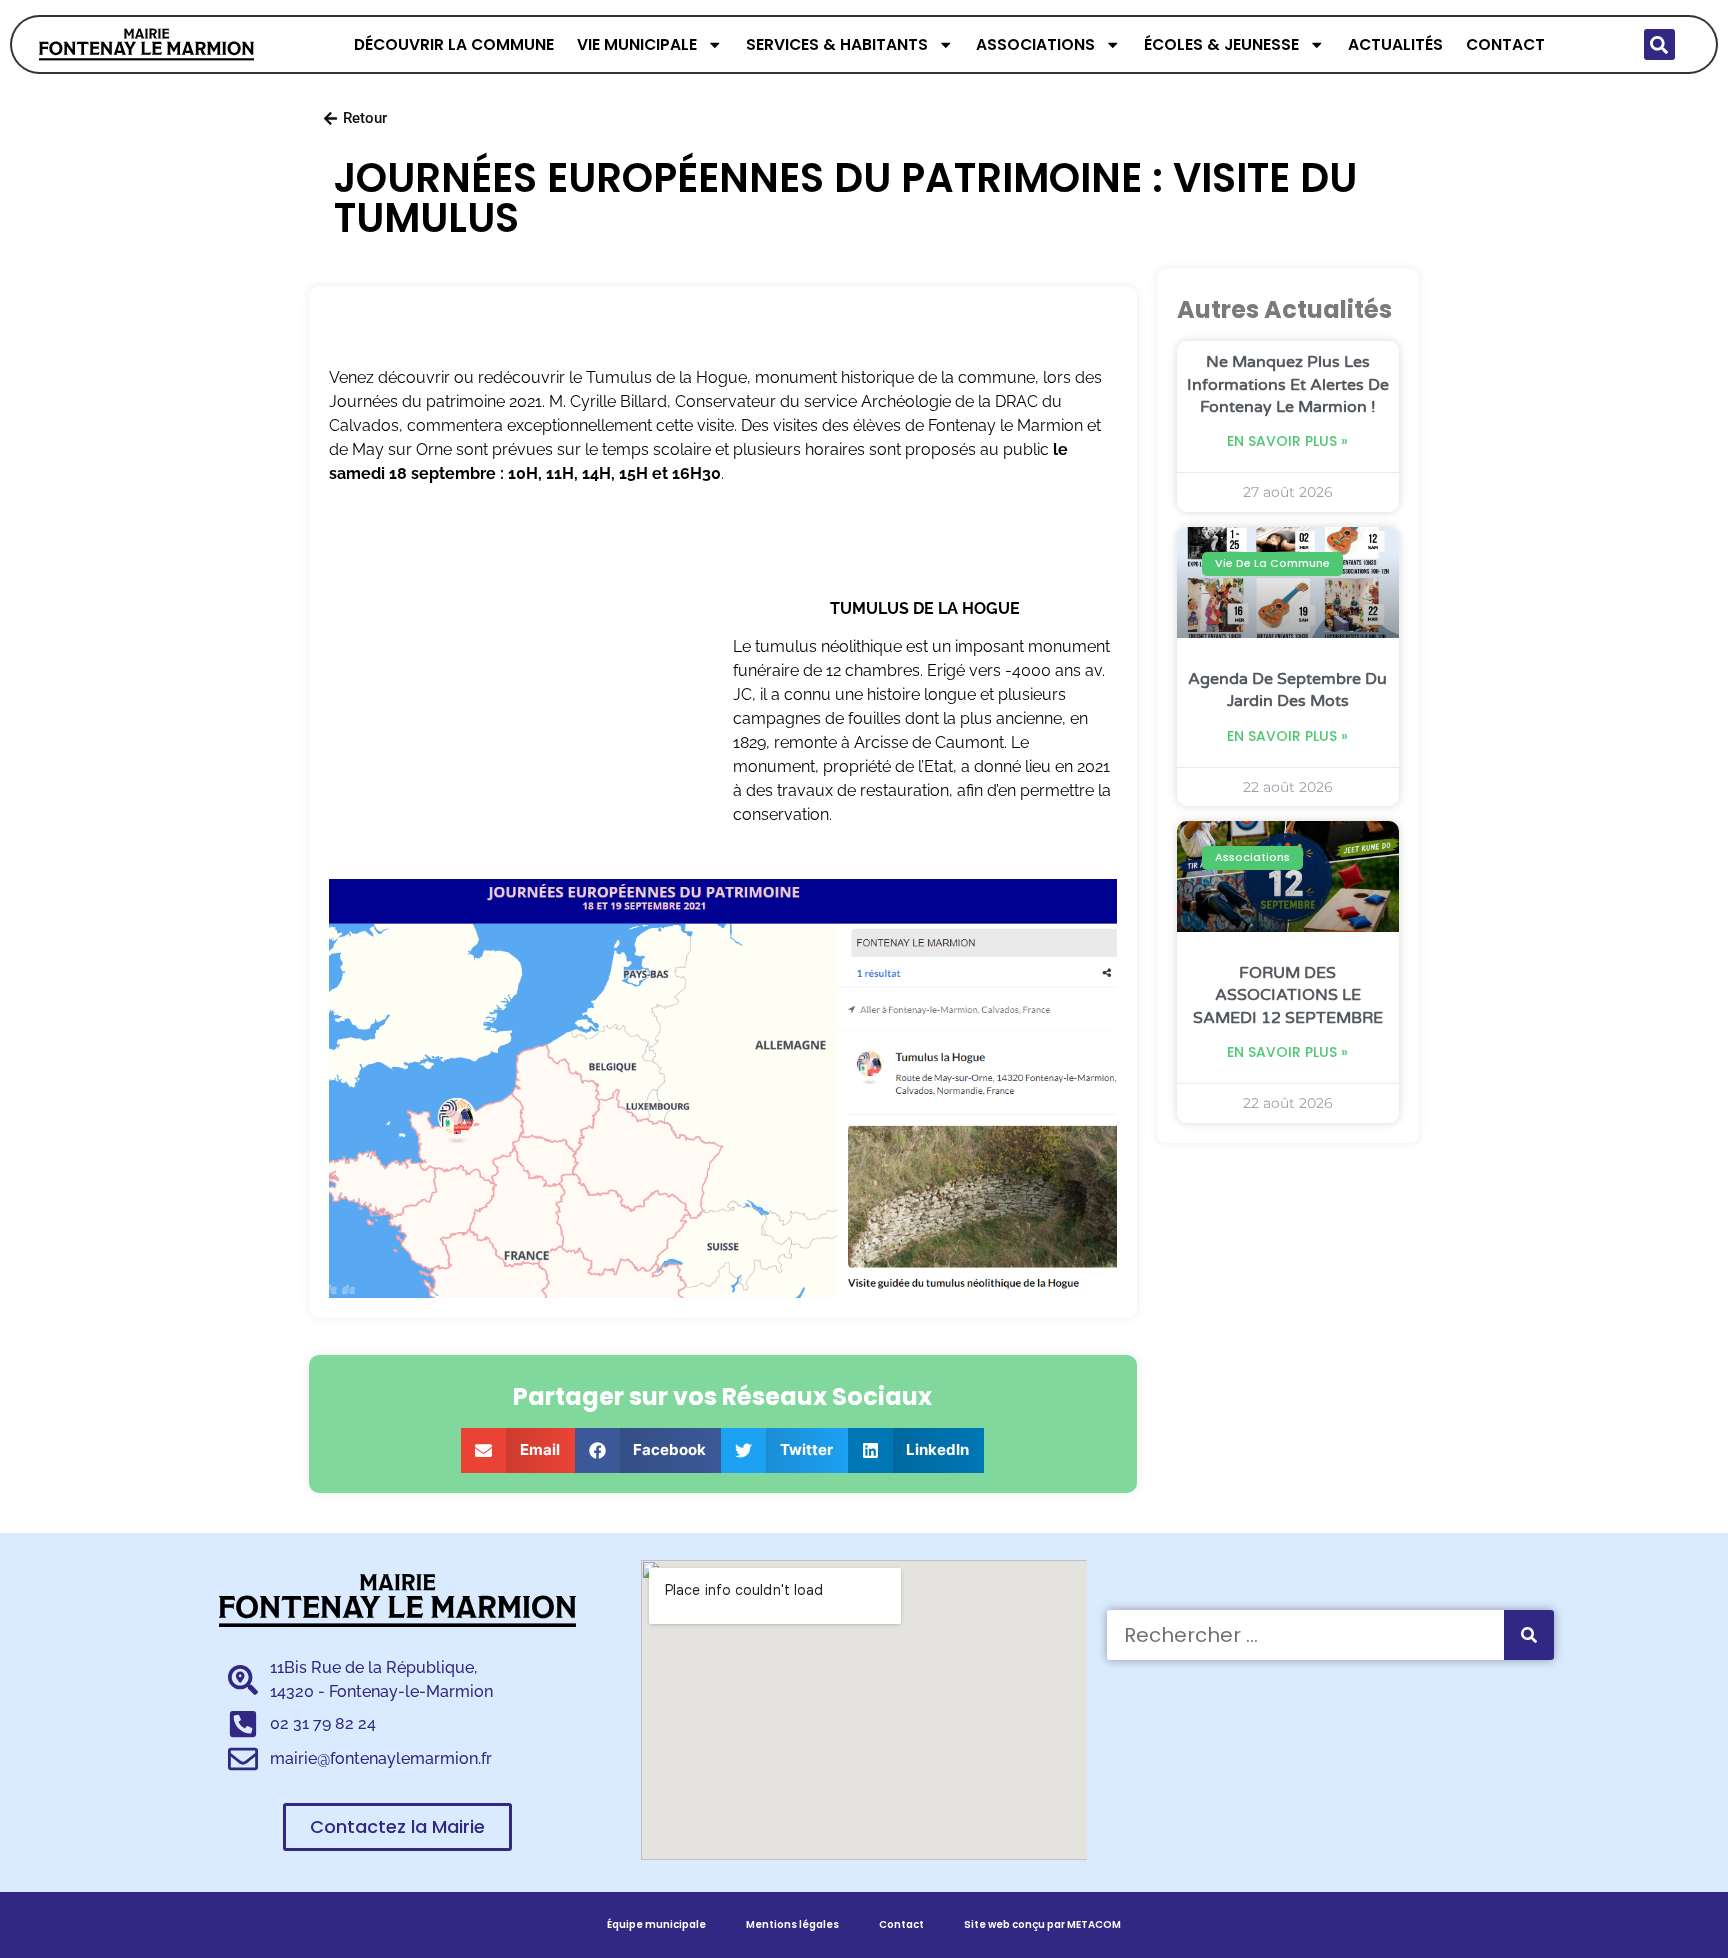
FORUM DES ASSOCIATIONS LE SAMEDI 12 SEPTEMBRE (1288, 995)
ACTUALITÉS (1395, 44)
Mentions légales (792, 1924)
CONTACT (1505, 44)
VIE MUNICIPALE (637, 44)
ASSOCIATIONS (1035, 44)
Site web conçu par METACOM (1042, 1924)
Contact (901, 1924)
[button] (1659, 44)
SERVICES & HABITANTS (837, 44)
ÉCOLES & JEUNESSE (1221, 44)
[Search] (1529, 1635)
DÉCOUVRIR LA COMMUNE (454, 44)
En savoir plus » (1287, 441)
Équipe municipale (656, 1924)
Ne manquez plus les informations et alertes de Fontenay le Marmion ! (1288, 384)
